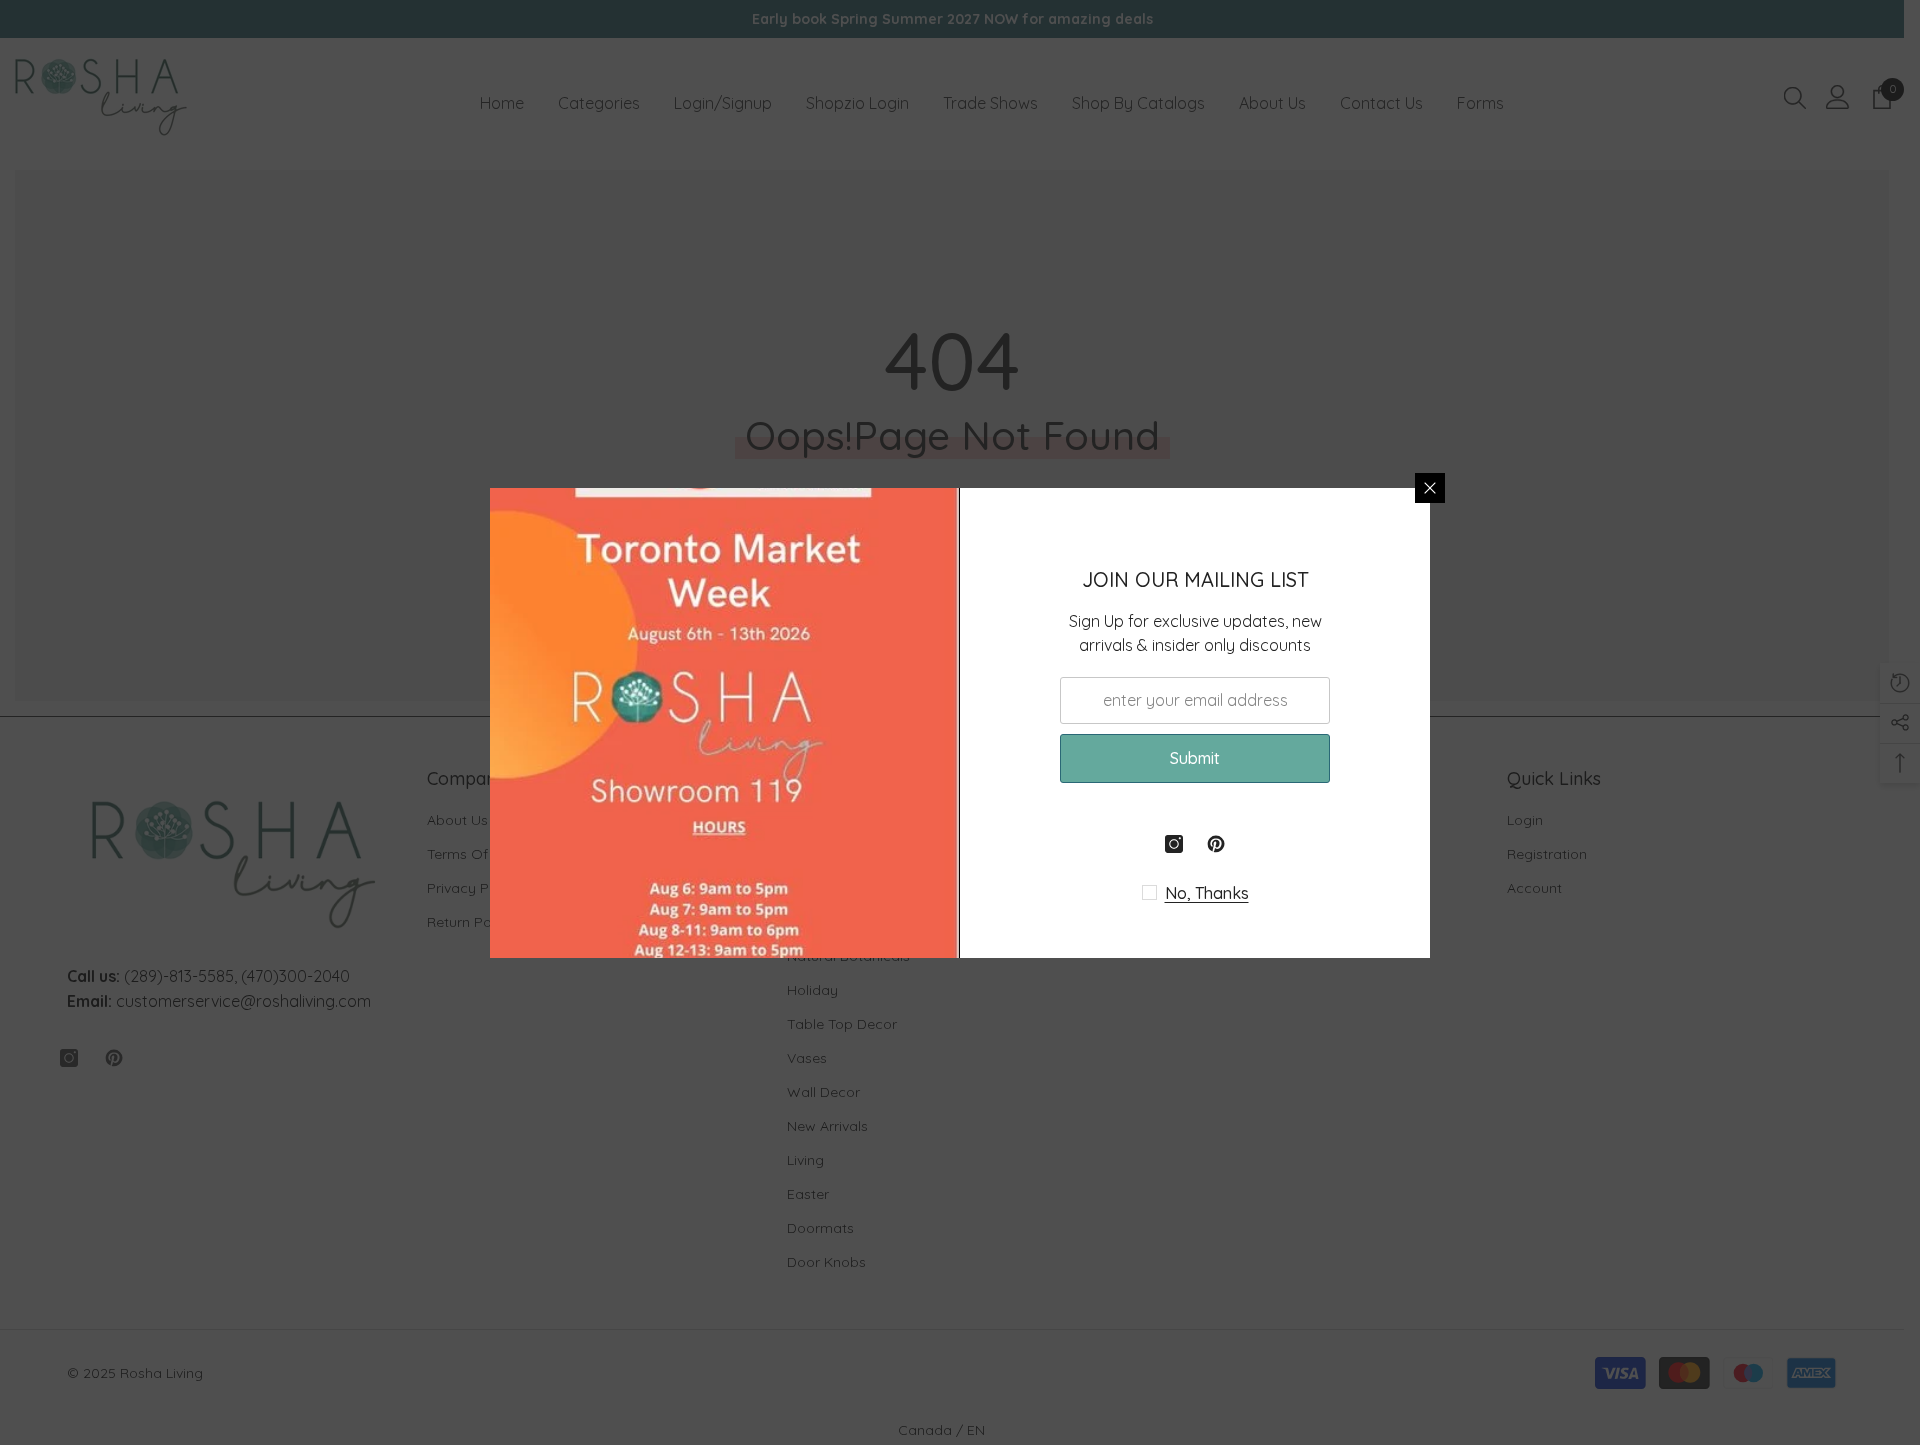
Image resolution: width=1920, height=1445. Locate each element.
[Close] (1430, 488)
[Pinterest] (1216, 844)
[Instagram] (1174, 844)
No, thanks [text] (1207, 893)
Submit (1195, 758)
